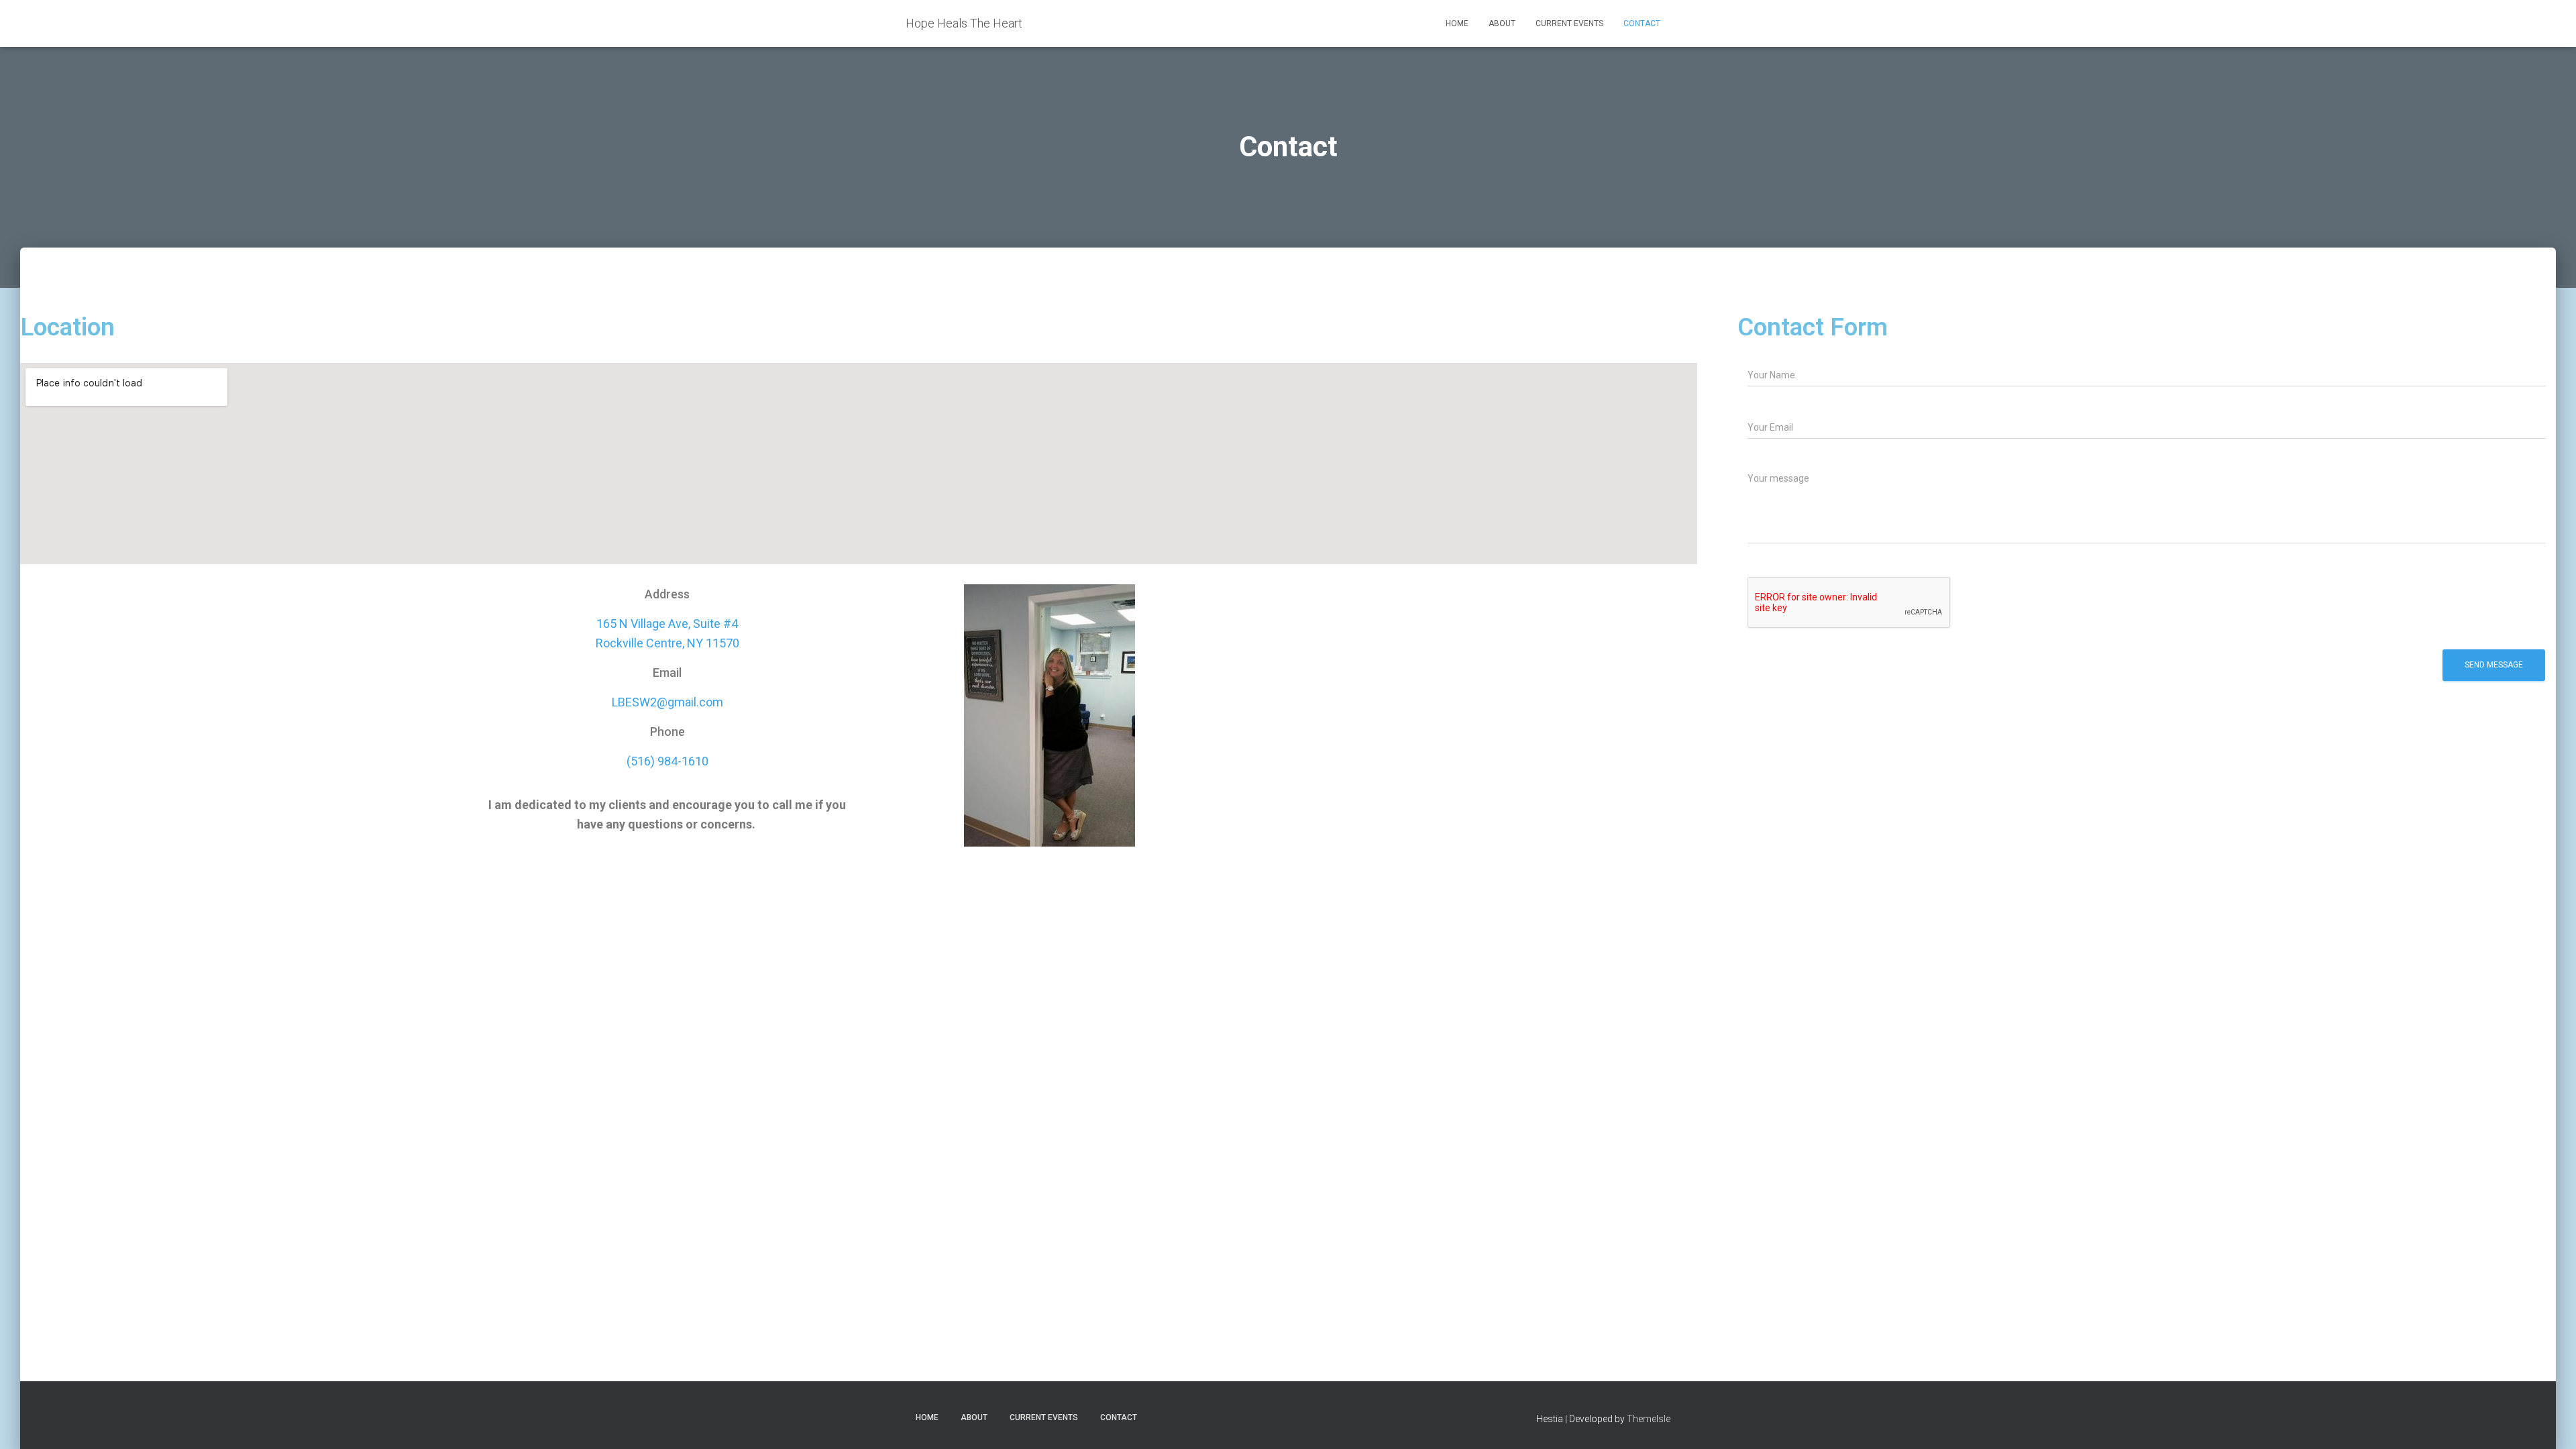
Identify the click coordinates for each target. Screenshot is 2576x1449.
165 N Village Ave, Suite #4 (667, 624)
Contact (1642, 23)
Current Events (1569, 23)
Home (1457, 23)
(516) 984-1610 (667, 761)
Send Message (2494, 665)
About (1502, 23)
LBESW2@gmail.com (667, 702)
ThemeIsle (1649, 1419)
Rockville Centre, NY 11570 (667, 643)
